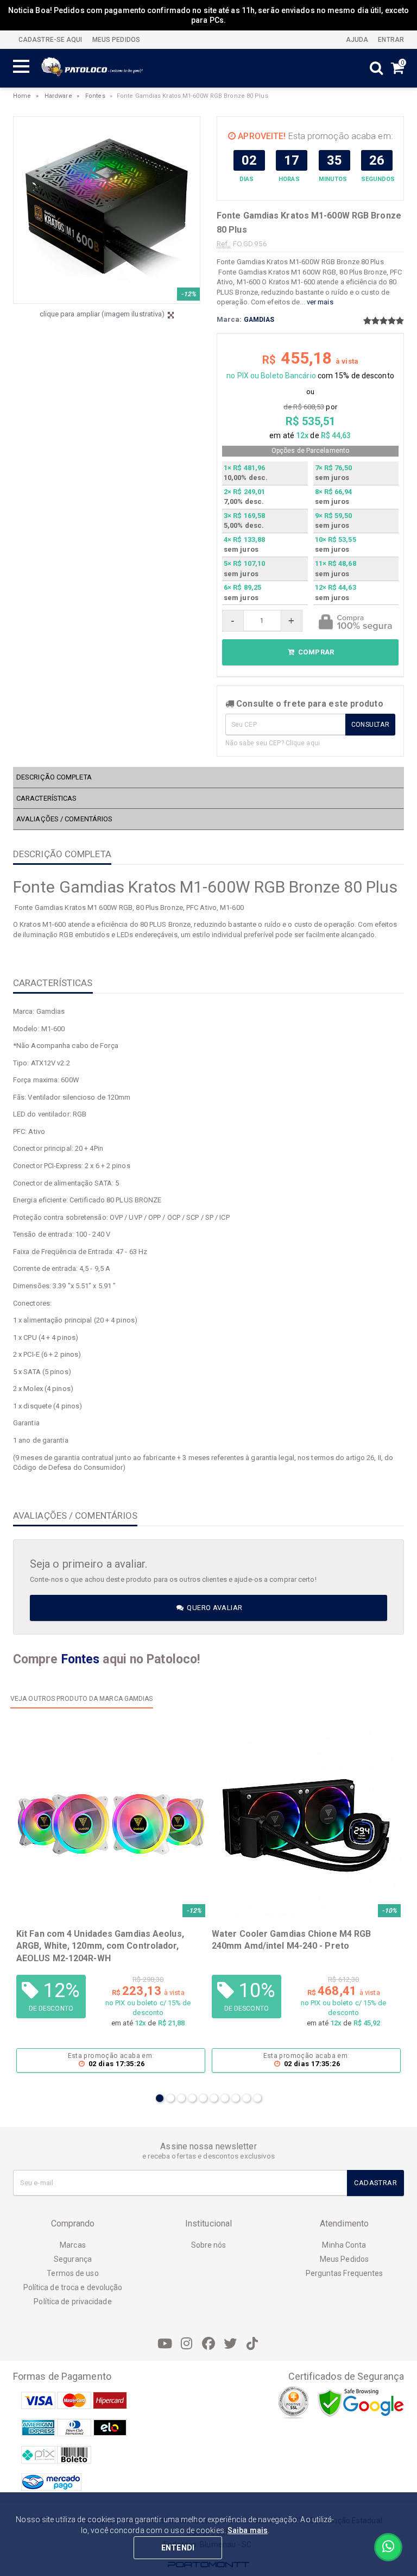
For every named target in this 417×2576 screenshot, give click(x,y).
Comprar (315, 652)
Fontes (95, 96)
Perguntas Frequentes (345, 2273)
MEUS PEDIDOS (115, 40)
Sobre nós (209, 2245)
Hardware (58, 96)
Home (22, 96)
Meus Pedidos (344, 2259)
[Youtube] (165, 2344)
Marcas (73, 2245)
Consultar (370, 725)
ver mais (320, 302)
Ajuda (356, 40)
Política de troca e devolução (73, 2287)
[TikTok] (252, 2344)
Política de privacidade (72, 2301)
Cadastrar (375, 2183)
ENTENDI (178, 2548)
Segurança (73, 2259)
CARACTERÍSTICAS (47, 798)
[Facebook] (208, 2344)
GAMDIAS (259, 320)
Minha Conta (344, 2245)
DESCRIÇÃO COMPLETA (54, 777)
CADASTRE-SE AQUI (50, 40)
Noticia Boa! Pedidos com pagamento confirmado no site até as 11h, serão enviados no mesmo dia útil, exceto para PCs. (209, 15)
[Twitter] (230, 2344)
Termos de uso (72, 2273)
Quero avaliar (214, 1608)
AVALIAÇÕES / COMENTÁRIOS (64, 819)
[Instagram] (187, 2344)
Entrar (390, 40)
